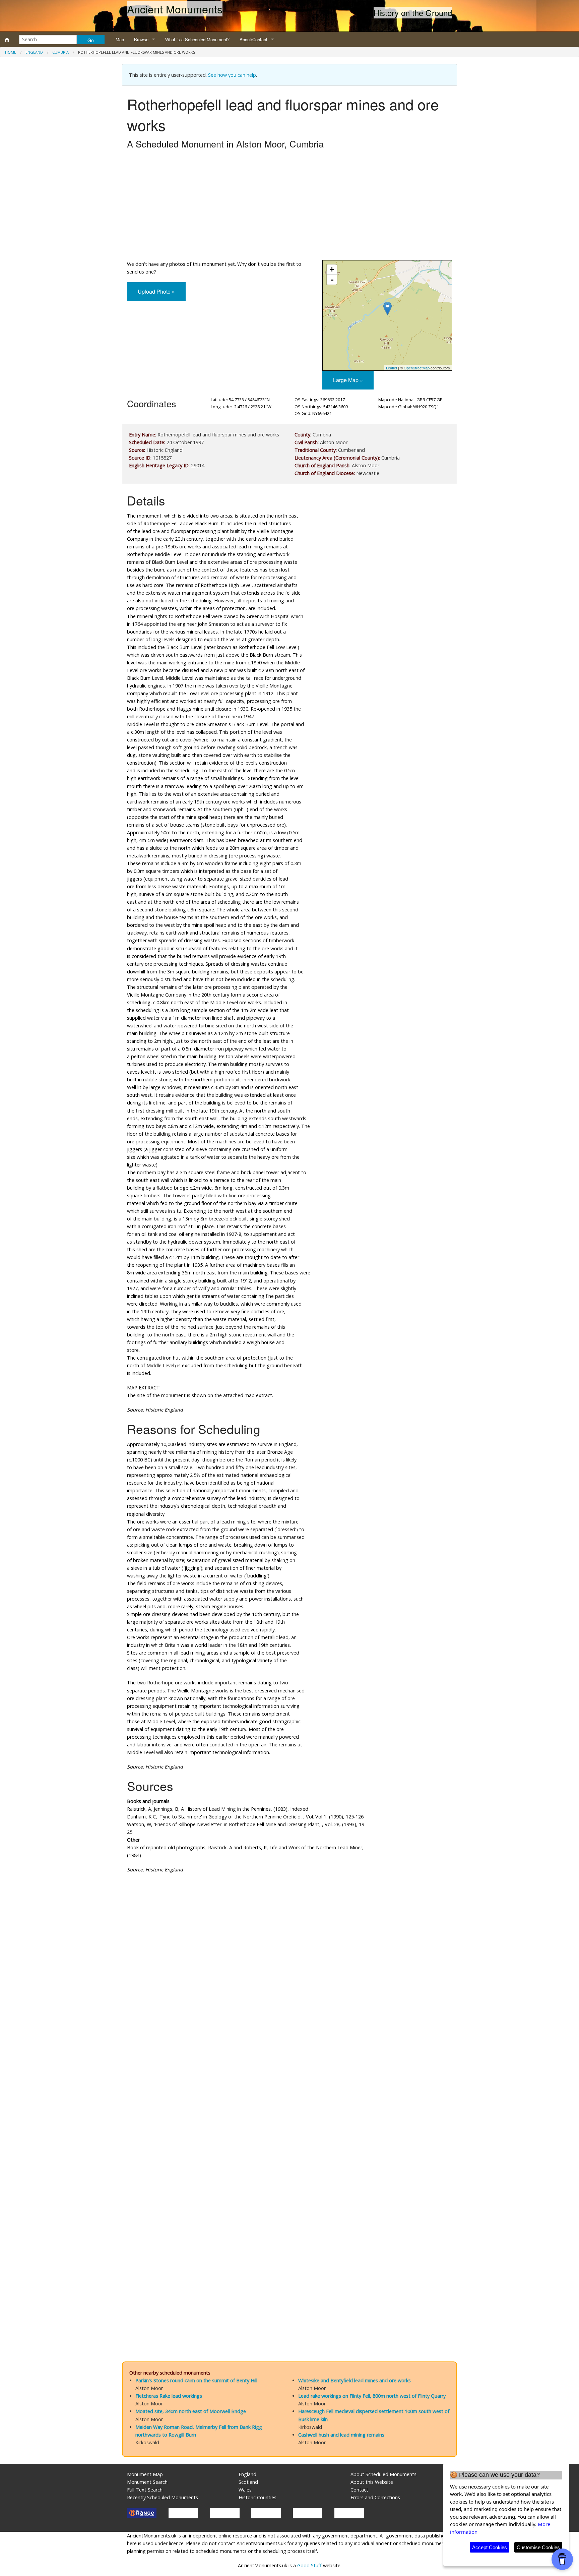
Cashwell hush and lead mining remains (341, 2435)
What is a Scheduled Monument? (197, 39)
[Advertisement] (289, 206)
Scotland (248, 2482)
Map (120, 39)
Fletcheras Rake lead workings (169, 2396)
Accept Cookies (490, 2547)
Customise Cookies (538, 2547)
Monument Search (147, 2482)
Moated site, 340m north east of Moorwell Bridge (191, 2411)
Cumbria (60, 52)
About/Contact (253, 39)
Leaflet (392, 368)
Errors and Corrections (375, 2497)
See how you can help (232, 75)
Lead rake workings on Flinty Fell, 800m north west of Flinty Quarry (372, 2396)
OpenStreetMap (417, 368)
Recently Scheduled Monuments (163, 2497)
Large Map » (348, 380)
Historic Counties (258, 2497)
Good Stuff (309, 2565)
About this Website (372, 2482)
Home (11, 52)
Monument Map (145, 2474)
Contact (359, 2490)
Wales (245, 2490)
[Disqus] (289, 2079)
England (34, 52)
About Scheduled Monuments (383, 2474)
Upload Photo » (156, 291)
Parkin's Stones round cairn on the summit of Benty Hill (196, 2380)
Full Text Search (145, 2490)
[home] (7, 40)
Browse (141, 39)
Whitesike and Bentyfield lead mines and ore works (355, 2380)
